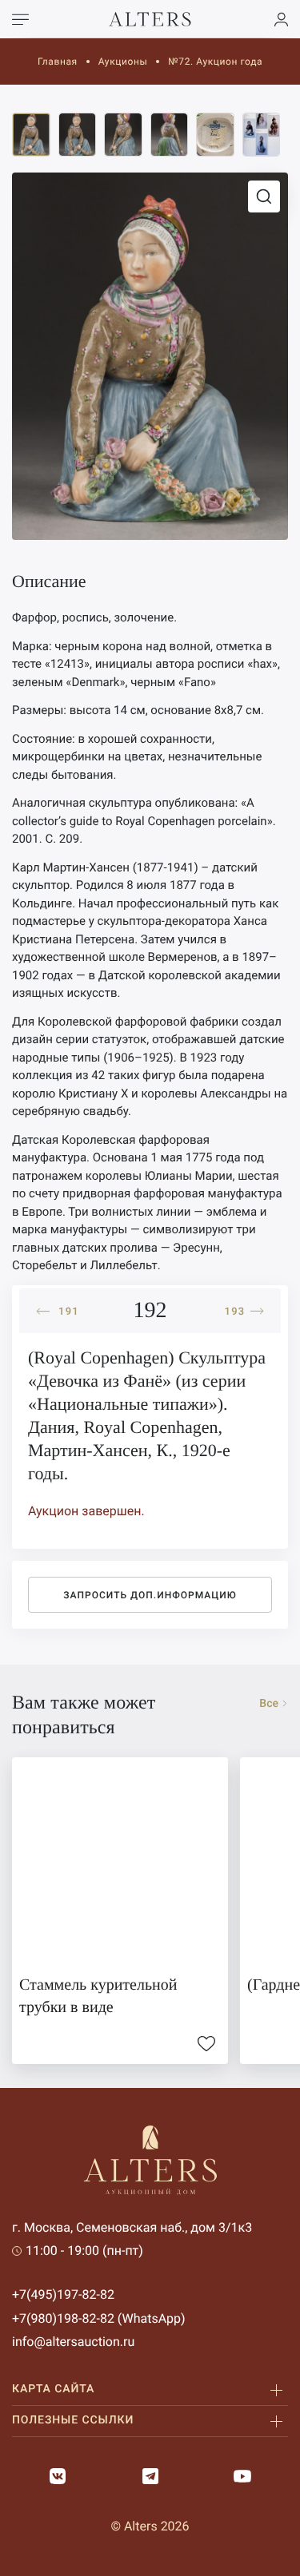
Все (269, 1704)
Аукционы (123, 62)
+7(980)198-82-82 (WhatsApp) (99, 2318)
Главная (58, 62)
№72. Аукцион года (215, 62)
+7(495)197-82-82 (63, 2294)
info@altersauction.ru (73, 2342)
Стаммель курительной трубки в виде (98, 1996)
